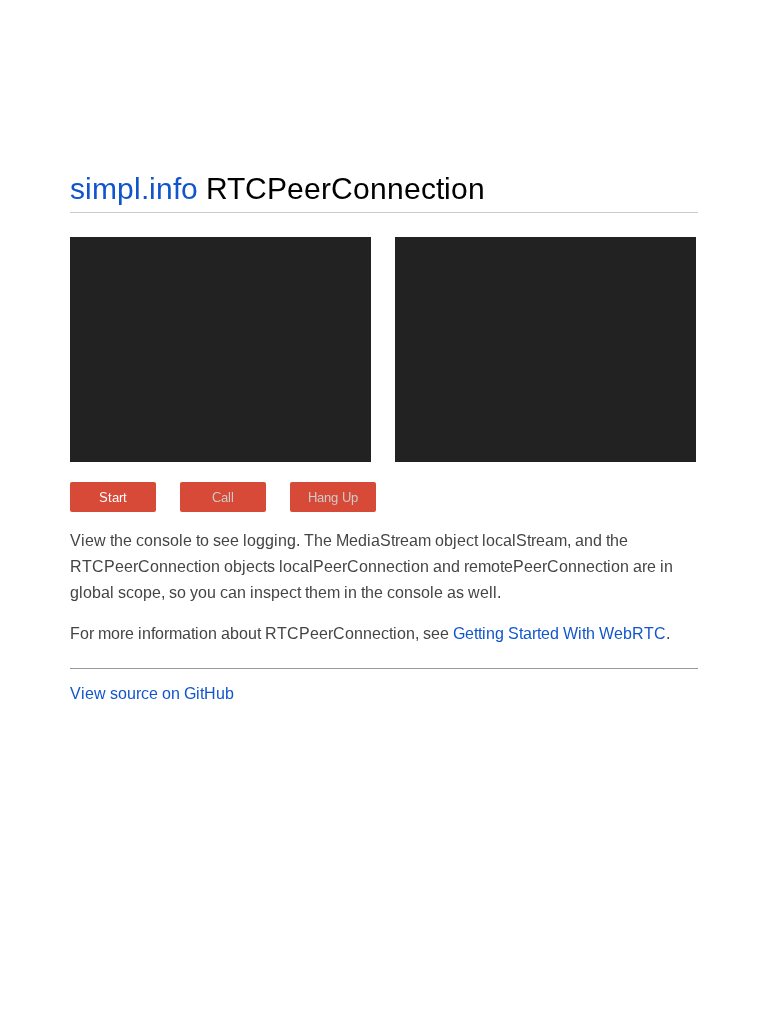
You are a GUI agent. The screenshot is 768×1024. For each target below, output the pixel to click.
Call (223, 497)
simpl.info (134, 188)
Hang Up (333, 497)
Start (113, 497)
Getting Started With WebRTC (559, 633)
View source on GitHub (152, 693)
